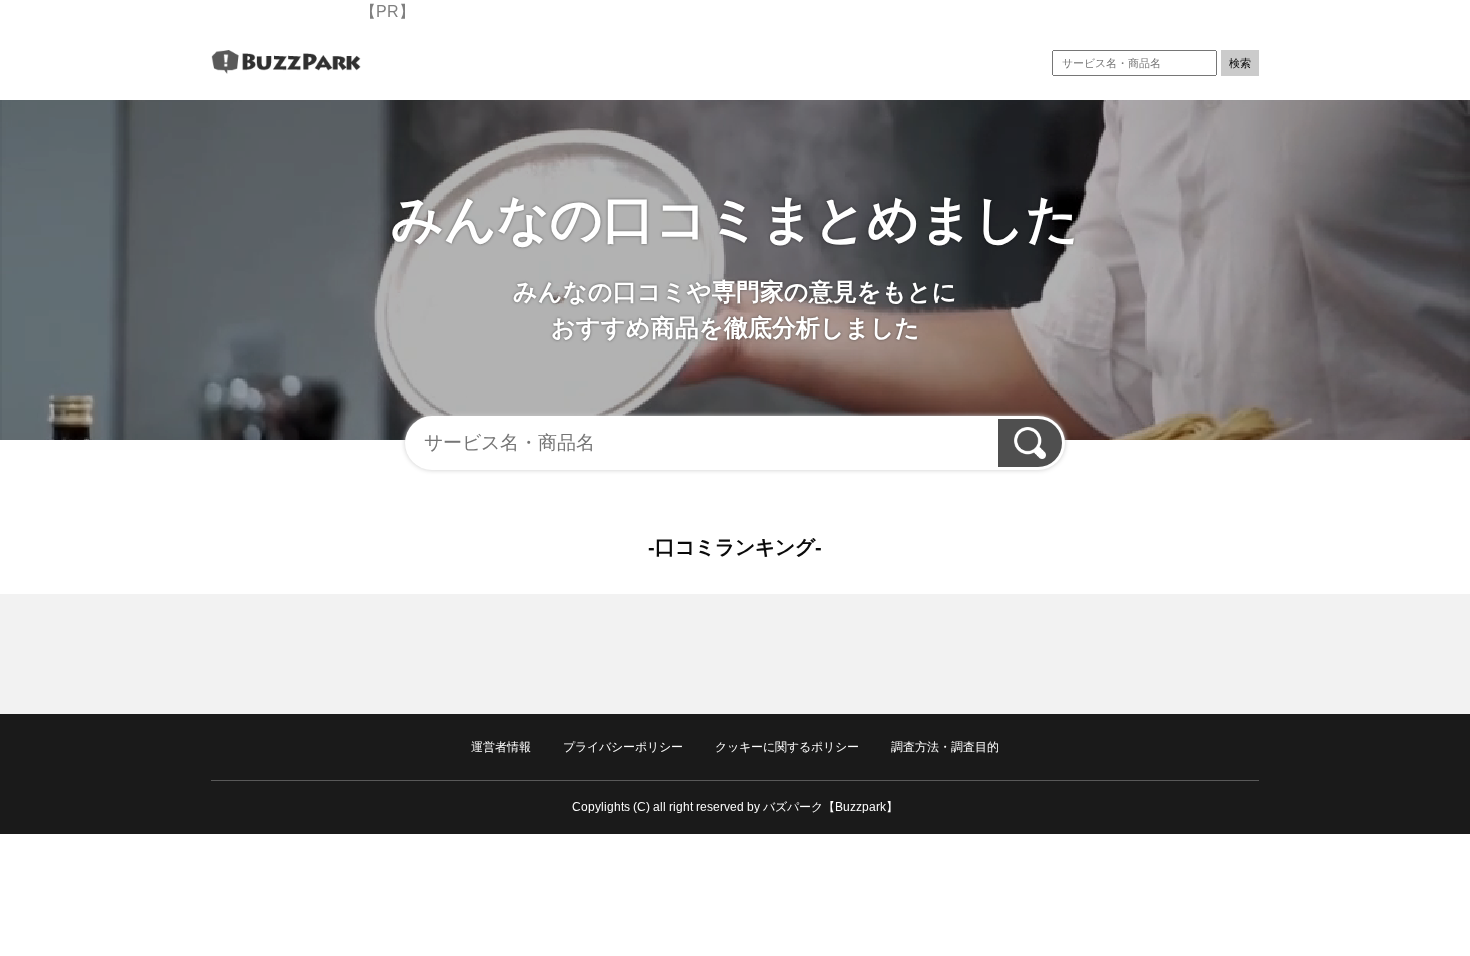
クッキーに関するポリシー (787, 747)
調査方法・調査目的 (945, 747)
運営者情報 (501, 747)
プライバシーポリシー (623, 747)
